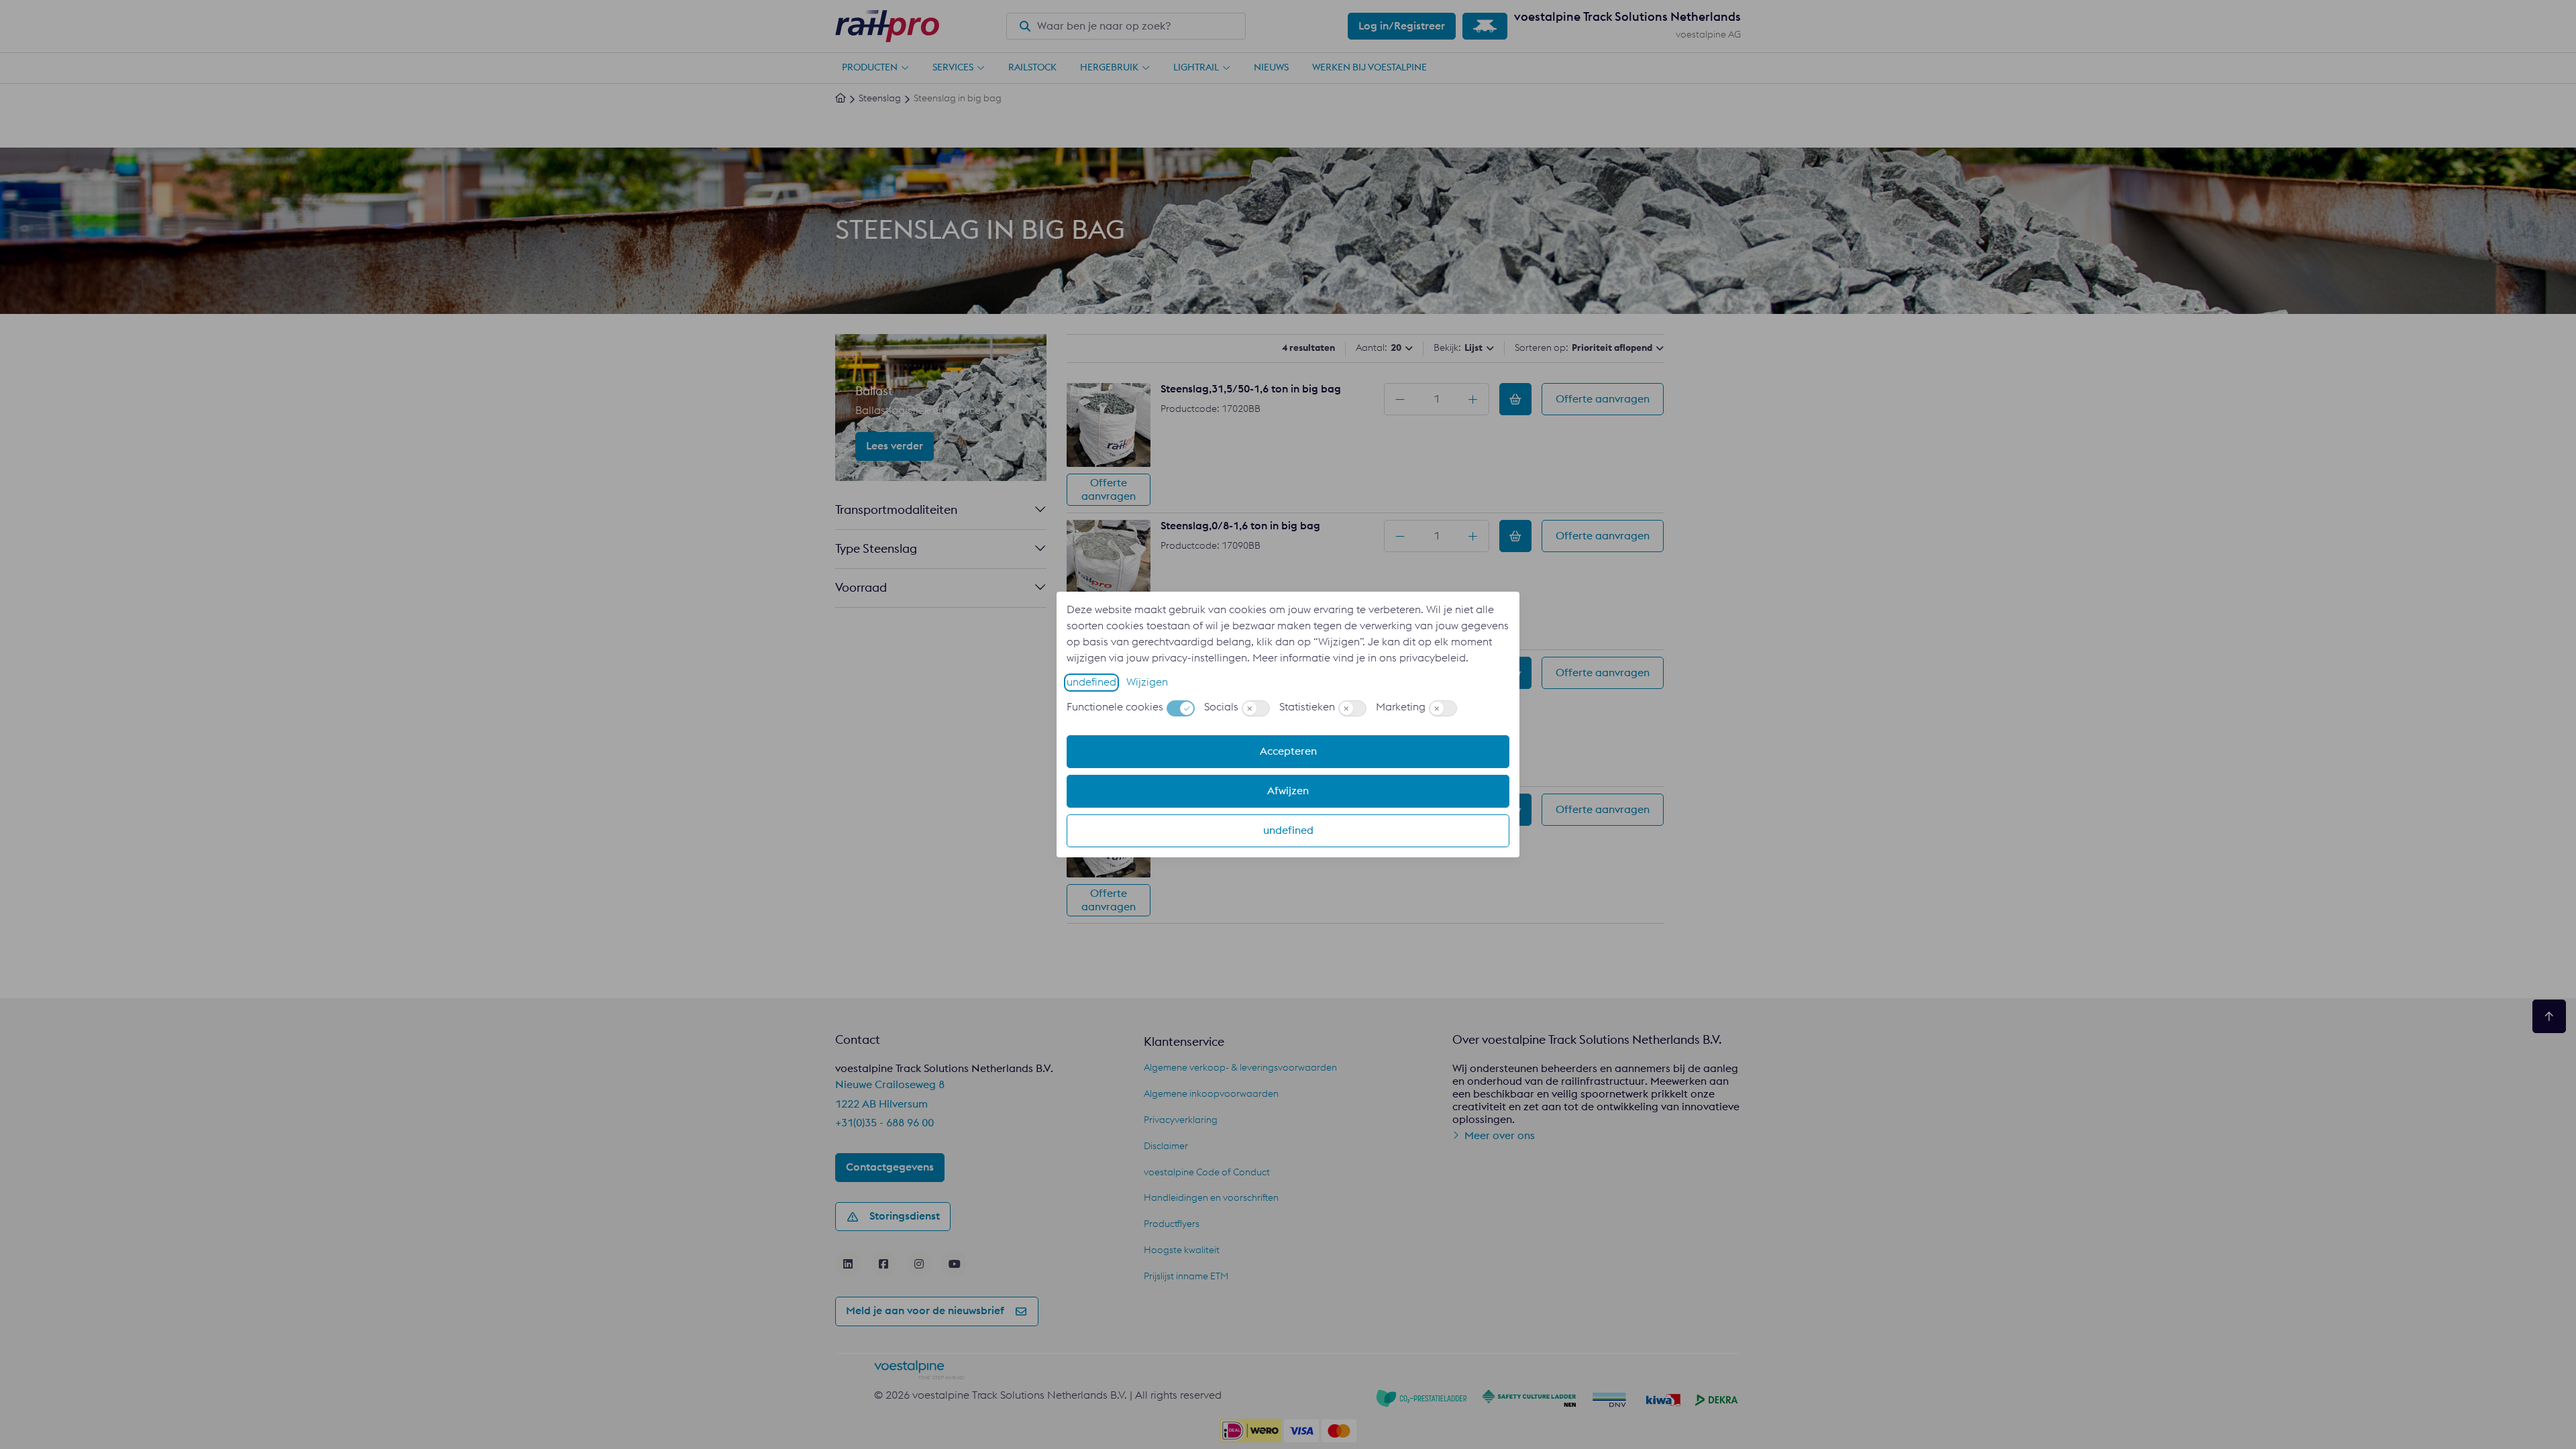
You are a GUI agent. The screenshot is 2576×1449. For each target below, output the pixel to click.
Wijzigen (1147, 682)
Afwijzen (1288, 791)
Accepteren (1288, 751)
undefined (1091, 682)
